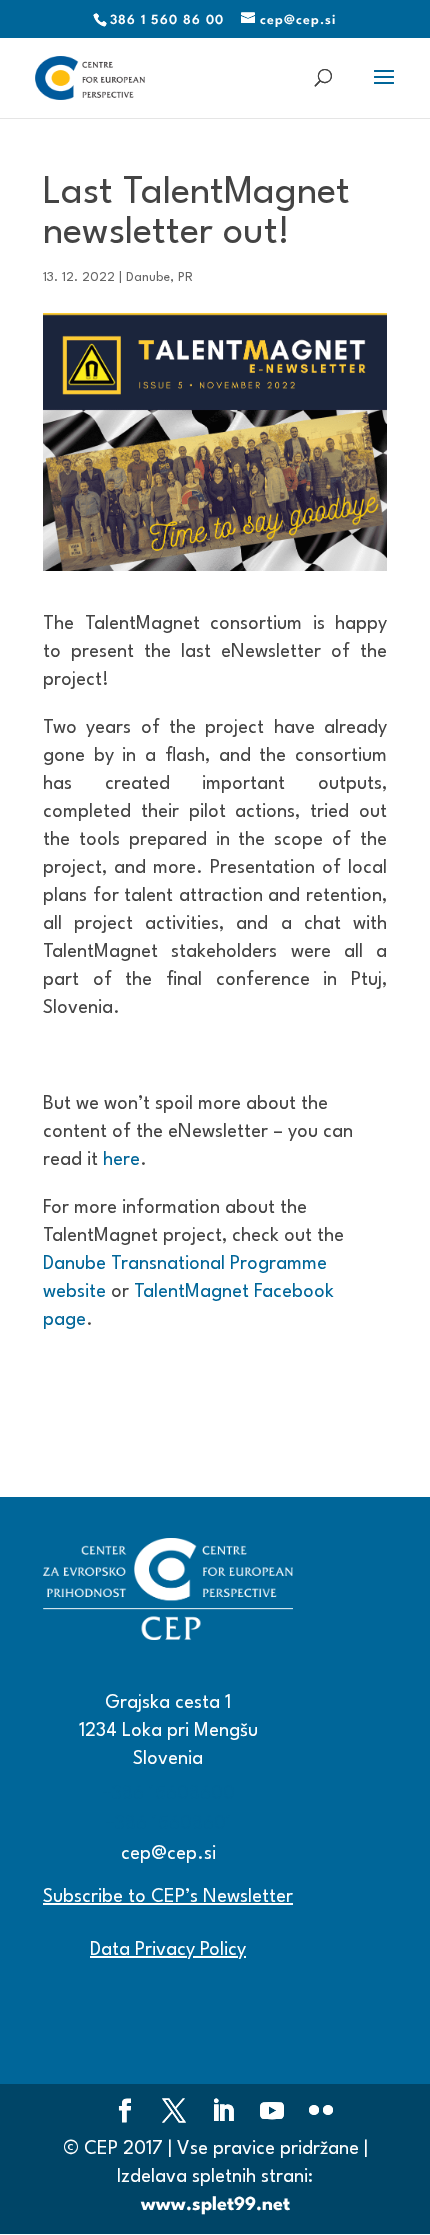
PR (185, 277)
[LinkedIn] (223, 2114)
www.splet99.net (215, 2205)
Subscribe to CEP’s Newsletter (168, 1897)
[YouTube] (272, 2114)
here (121, 1160)
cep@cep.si (168, 1854)
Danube (148, 277)
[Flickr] (321, 2114)
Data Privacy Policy (168, 1950)
